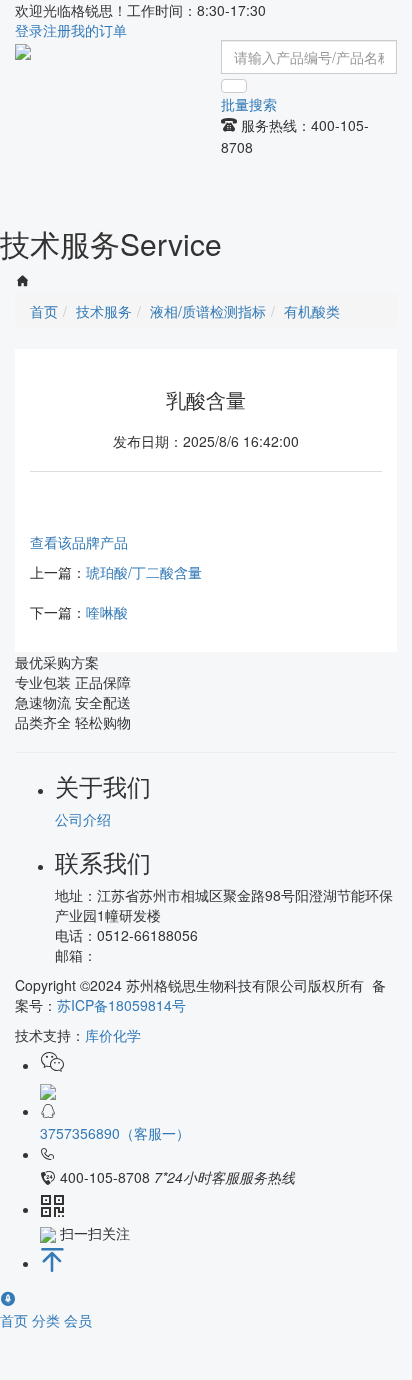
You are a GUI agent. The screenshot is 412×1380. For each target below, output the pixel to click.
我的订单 (99, 30)
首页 (16, 1320)
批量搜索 (249, 104)
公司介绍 (83, 819)
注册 (57, 30)
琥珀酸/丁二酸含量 (144, 572)
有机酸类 (312, 311)
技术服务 (104, 311)
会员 (78, 1320)
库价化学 (113, 1035)
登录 (29, 30)
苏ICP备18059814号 (121, 1005)
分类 (48, 1320)
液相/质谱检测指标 (208, 311)
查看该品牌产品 (79, 542)
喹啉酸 (107, 612)
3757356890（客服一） (115, 1133)
